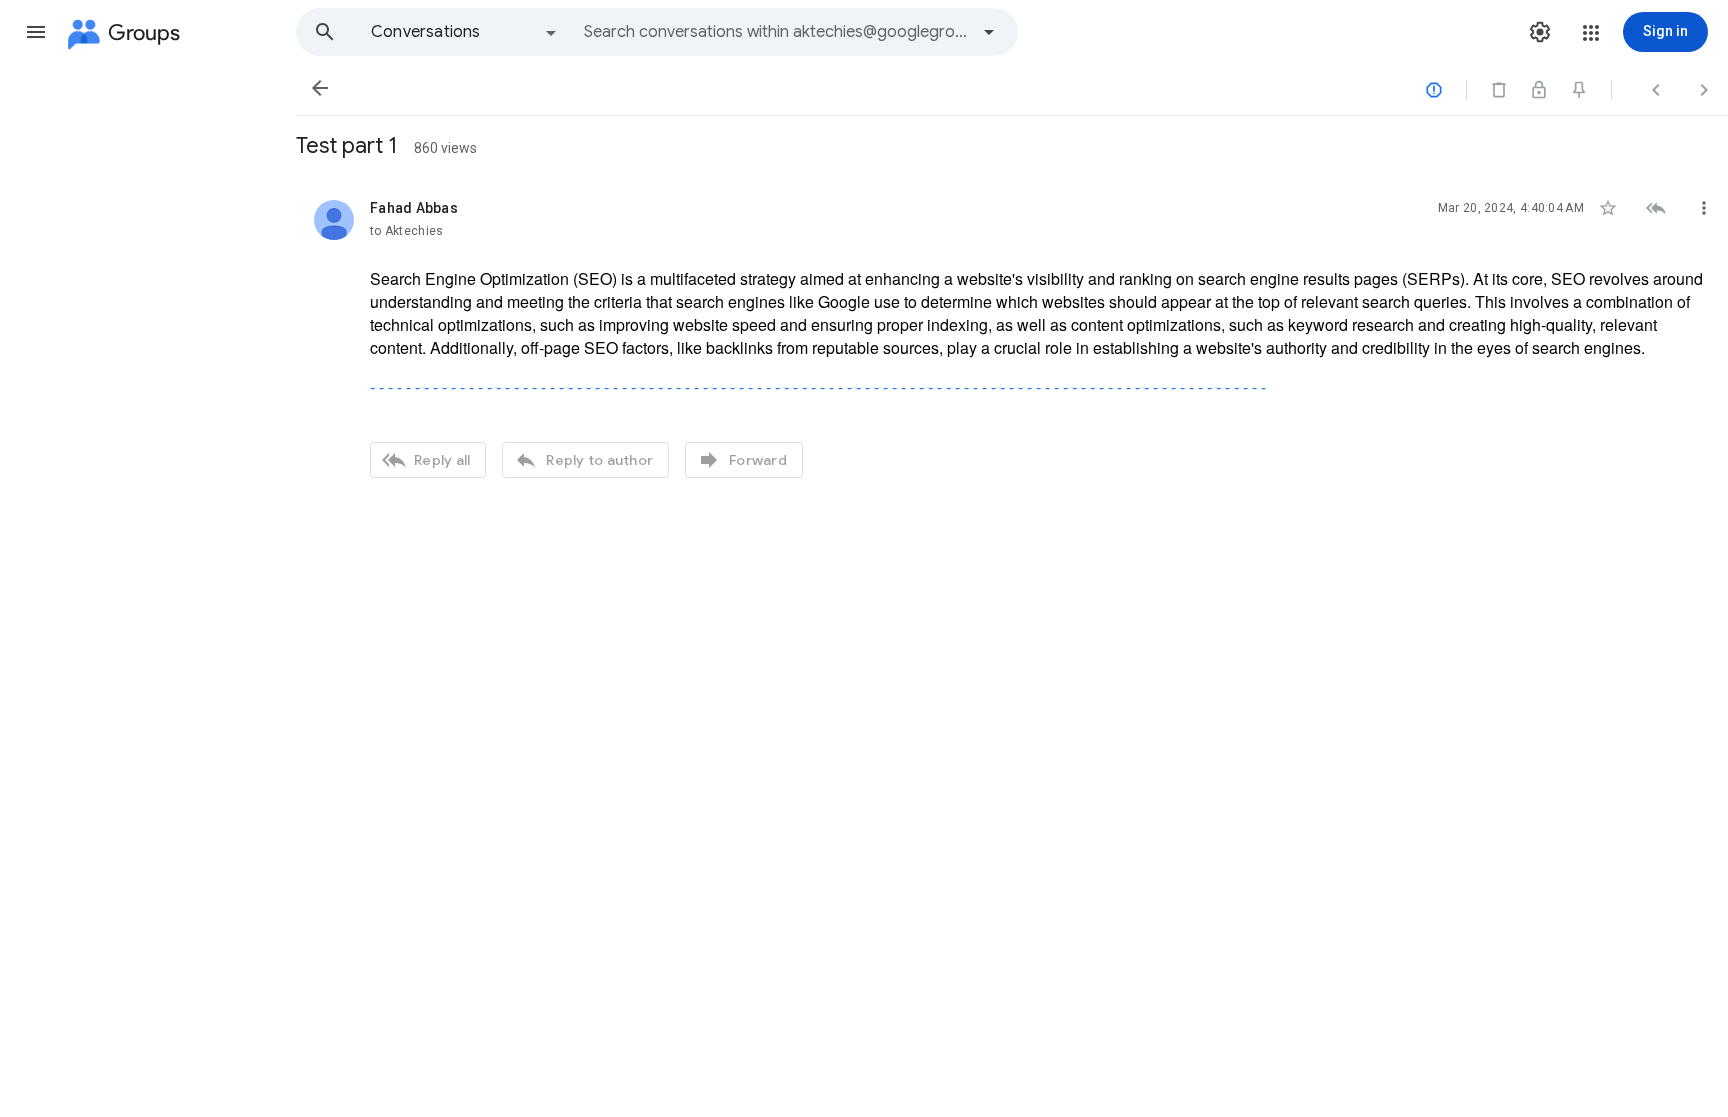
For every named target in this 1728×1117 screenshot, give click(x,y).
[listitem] (1012, 336)
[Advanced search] (989, 32)
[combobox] (776, 32)
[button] (36, 32)
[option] (465, 32)
